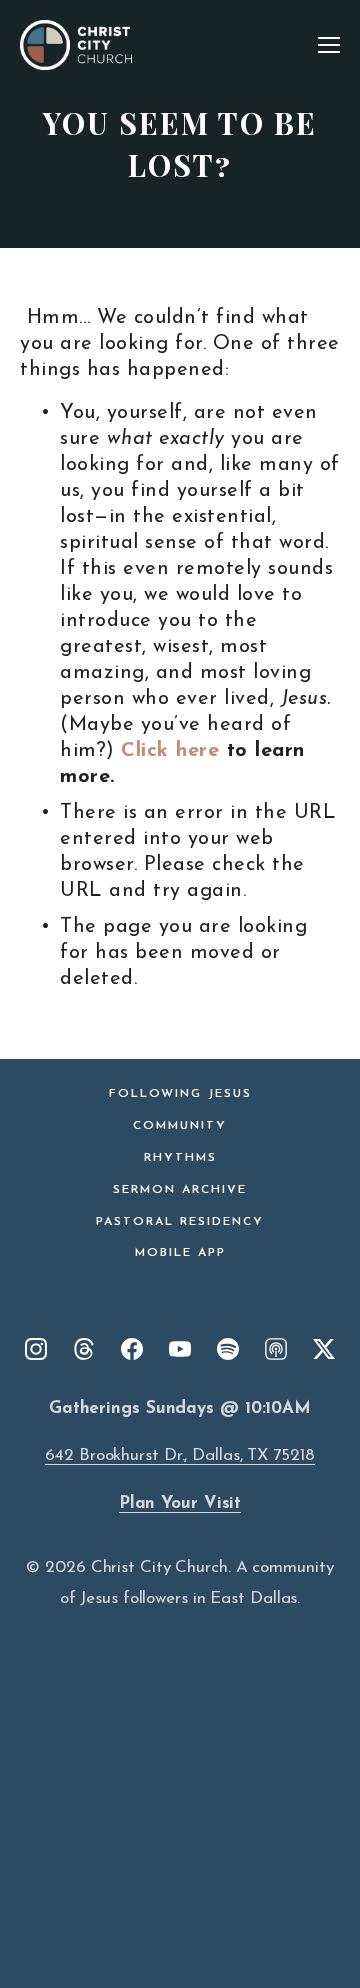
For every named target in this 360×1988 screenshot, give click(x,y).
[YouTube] (180, 1349)
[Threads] (84, 1349)
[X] (324, 1349)
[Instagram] (36, 1349)
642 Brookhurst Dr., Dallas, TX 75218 (179, 1455)
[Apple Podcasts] (276, 1349)
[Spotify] (228, 1349)
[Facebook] (132, 1349)
